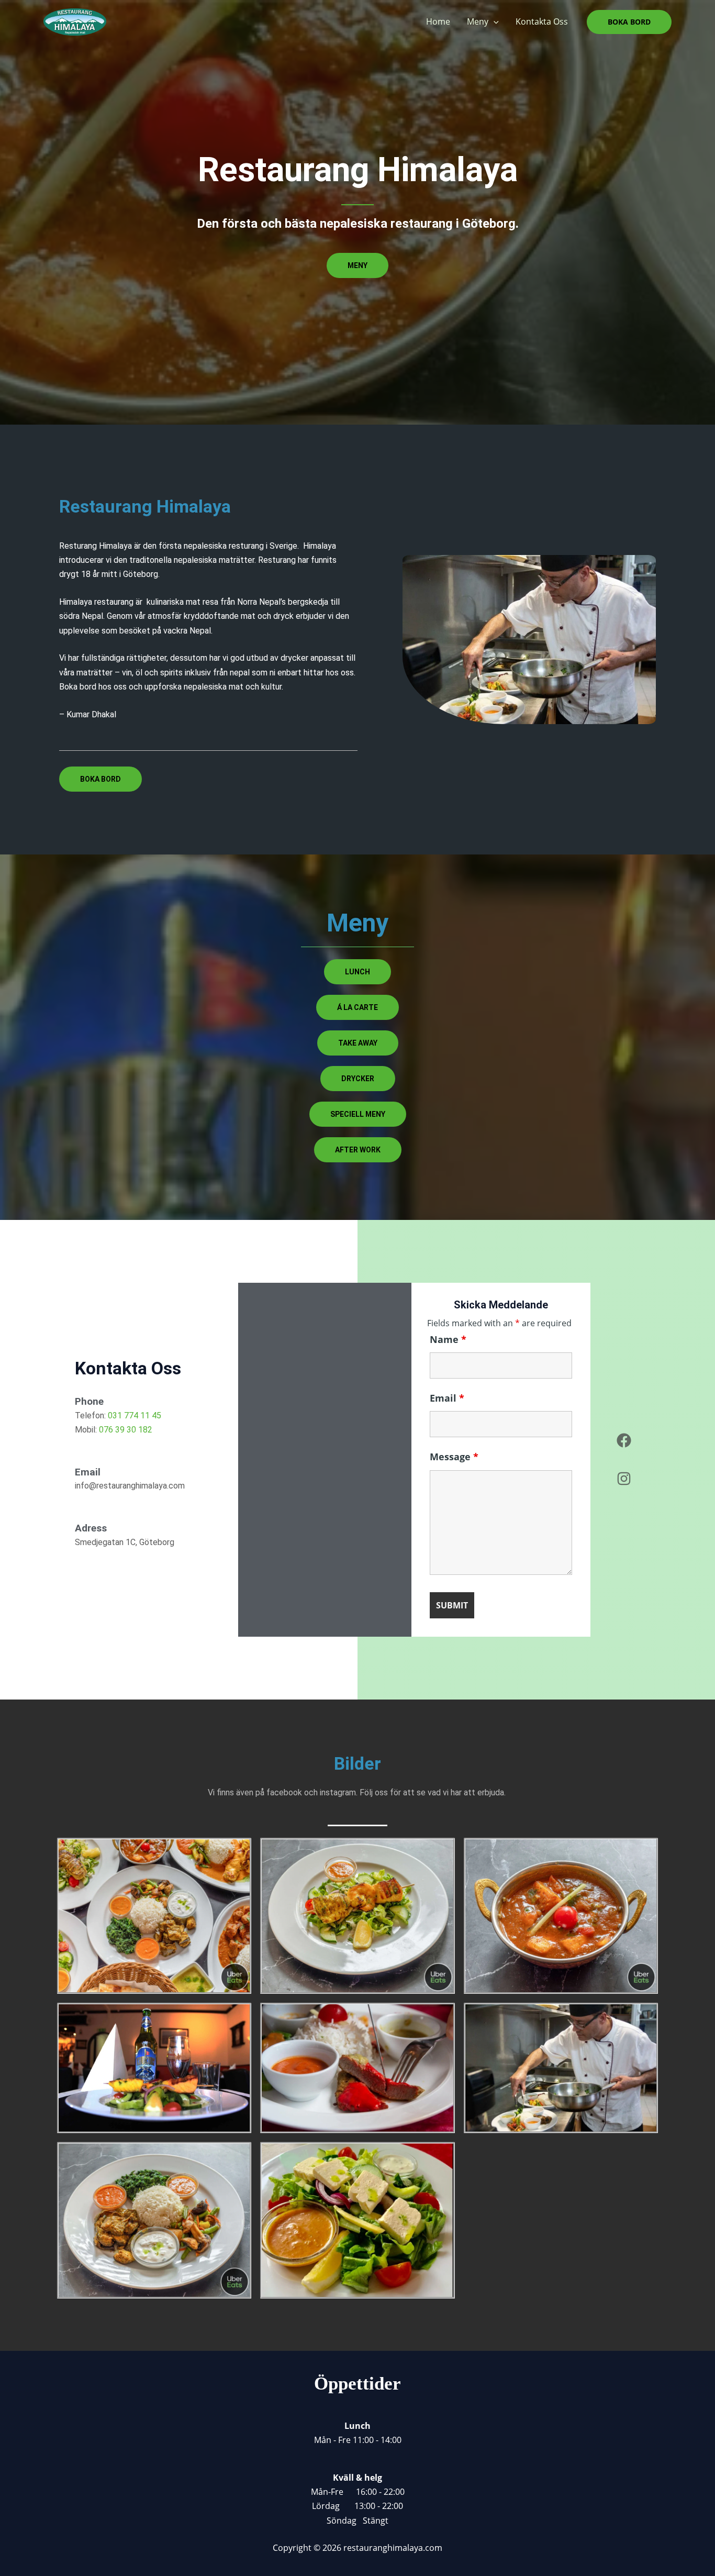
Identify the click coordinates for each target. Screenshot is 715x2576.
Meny (478, 21)
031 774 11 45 (135, 1415)
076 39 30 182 (126, 1430)
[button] (494, 22)
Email (447, 1398)
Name (448, 1339)
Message (454, 1457)
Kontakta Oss (542, 21)
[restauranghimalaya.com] (75, 21)
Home (438, 21)
